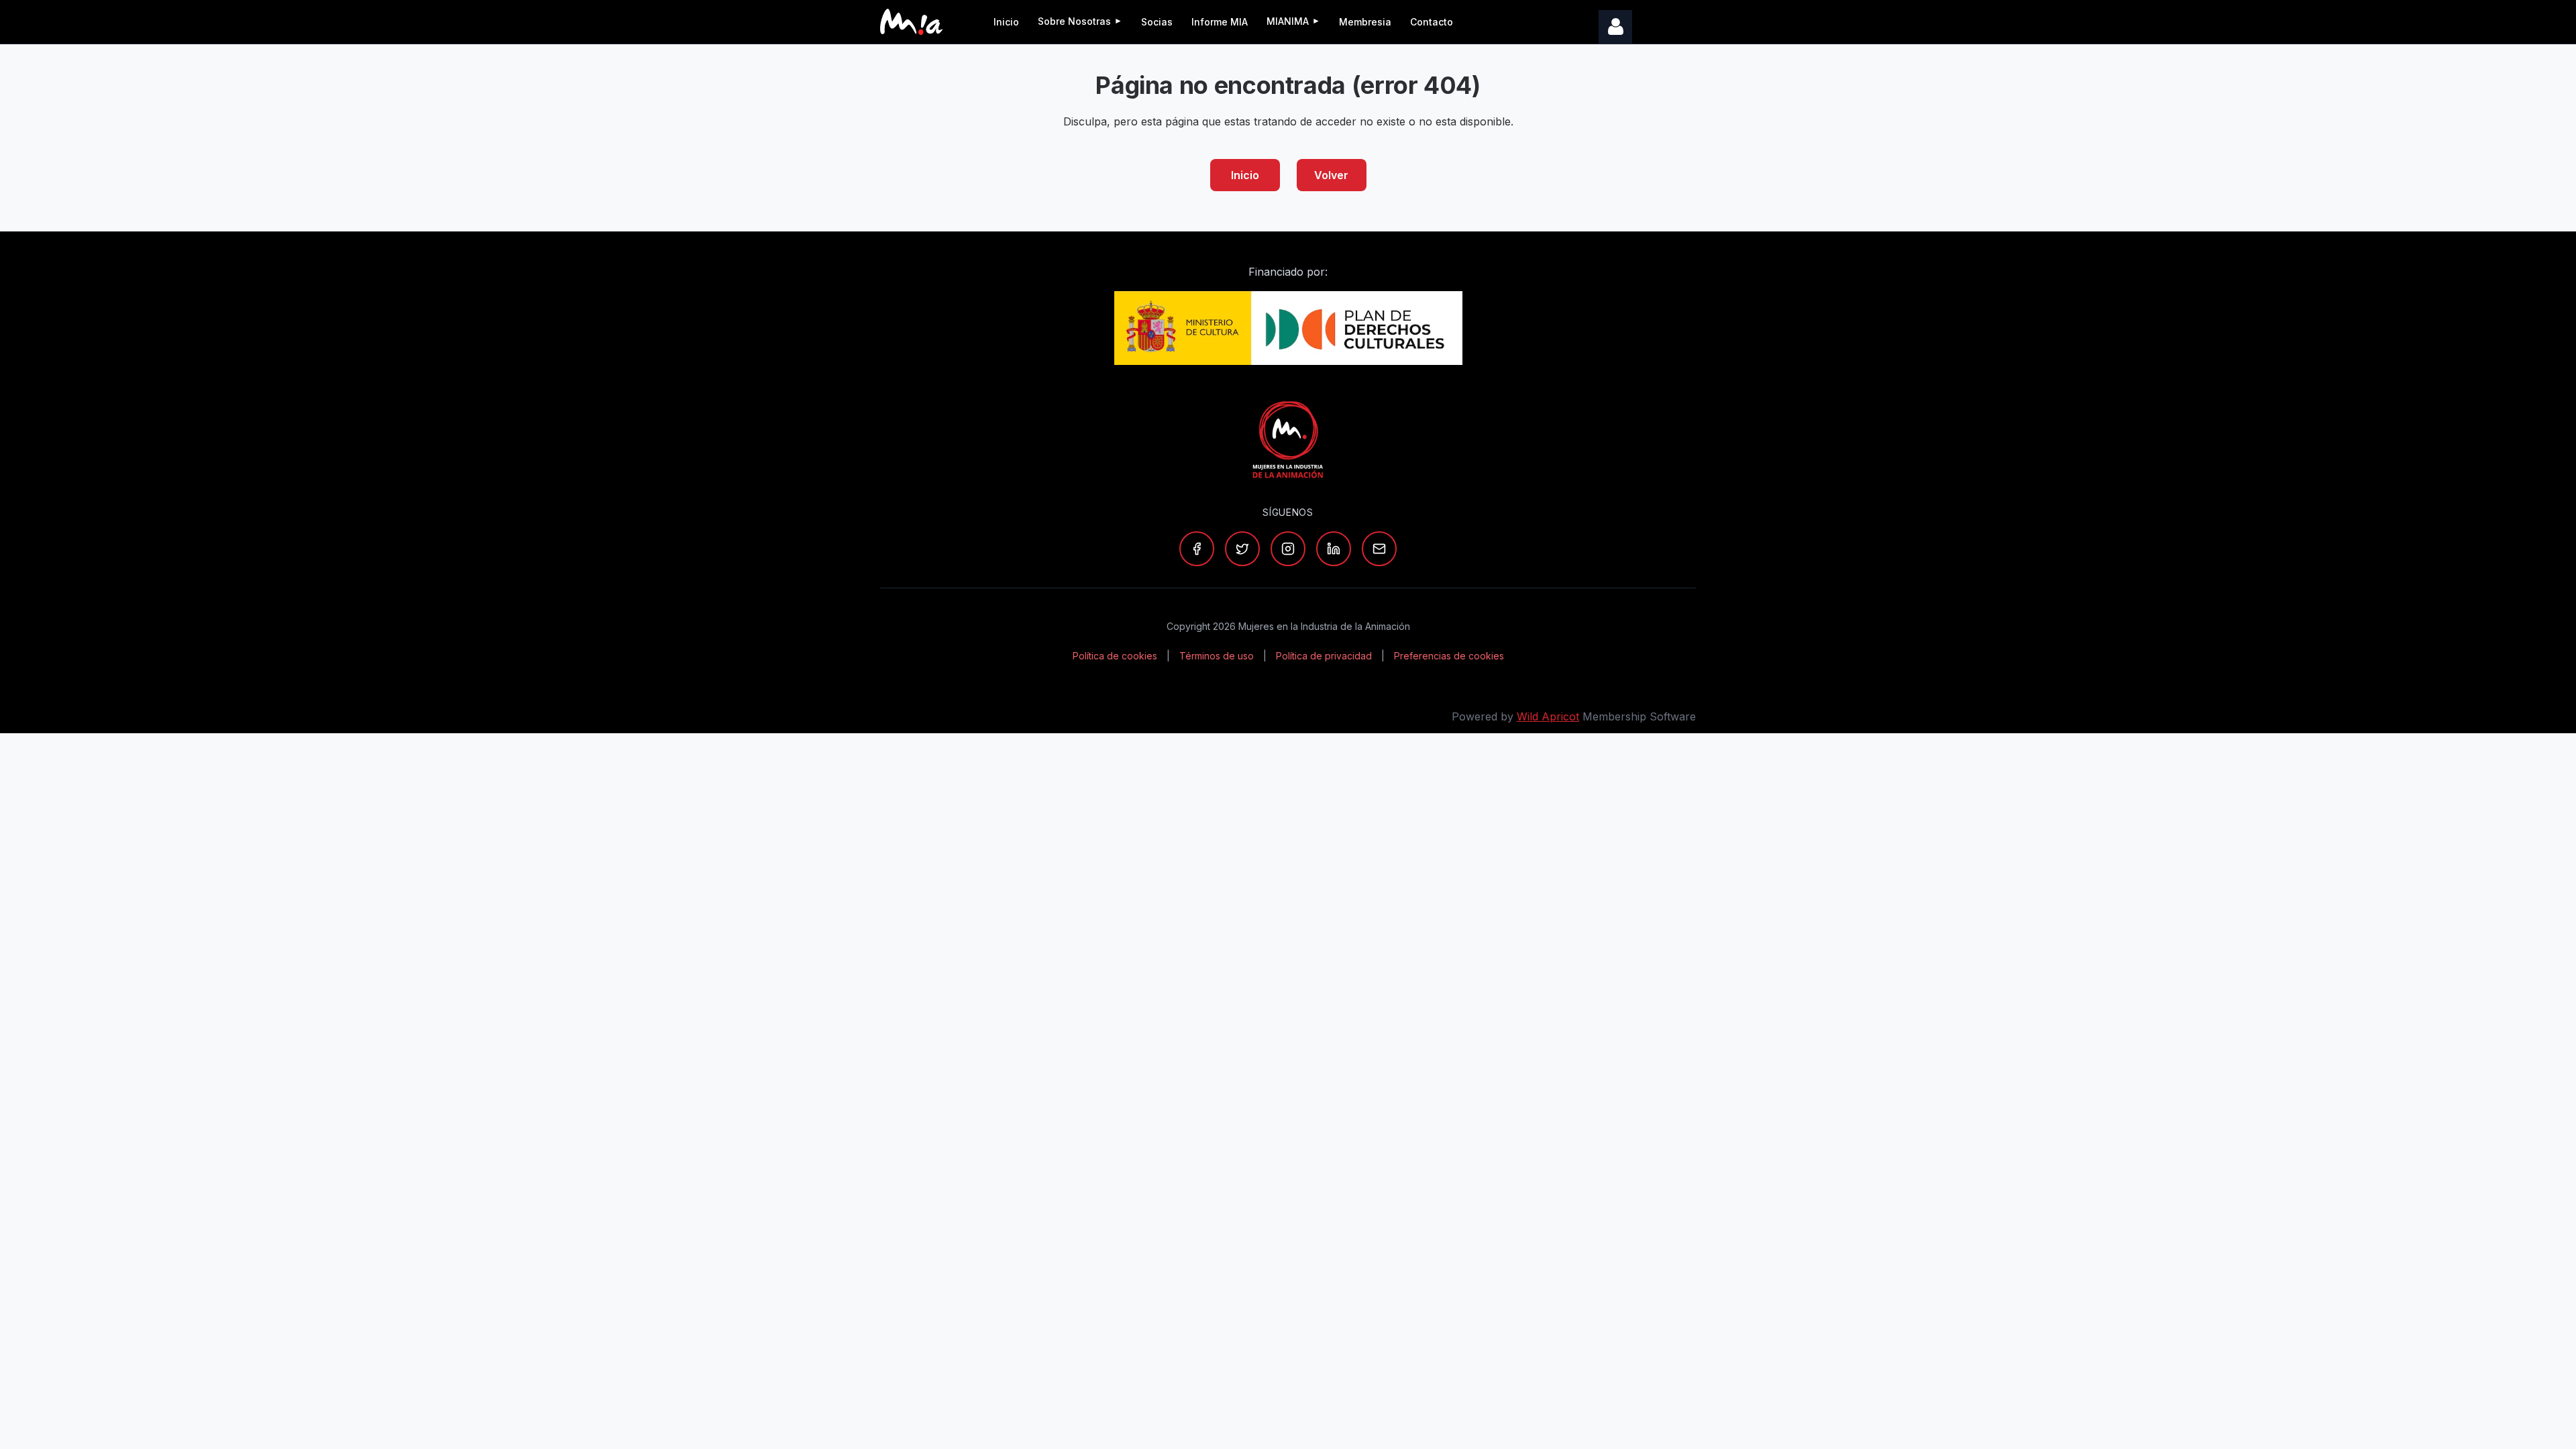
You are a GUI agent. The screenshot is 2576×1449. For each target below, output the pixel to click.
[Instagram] (1288, 549)
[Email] (1379, 549)
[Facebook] (1197, 549)
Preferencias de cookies (1449, 656)
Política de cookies (1115, 656)
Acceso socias (1615, 27)
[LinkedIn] (1334, 549)
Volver (1331, 175)
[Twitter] (1242, 549)
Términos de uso (1217, 656)
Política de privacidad (1324, 656)
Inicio (1245, 175)
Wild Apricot (1548, 716)
